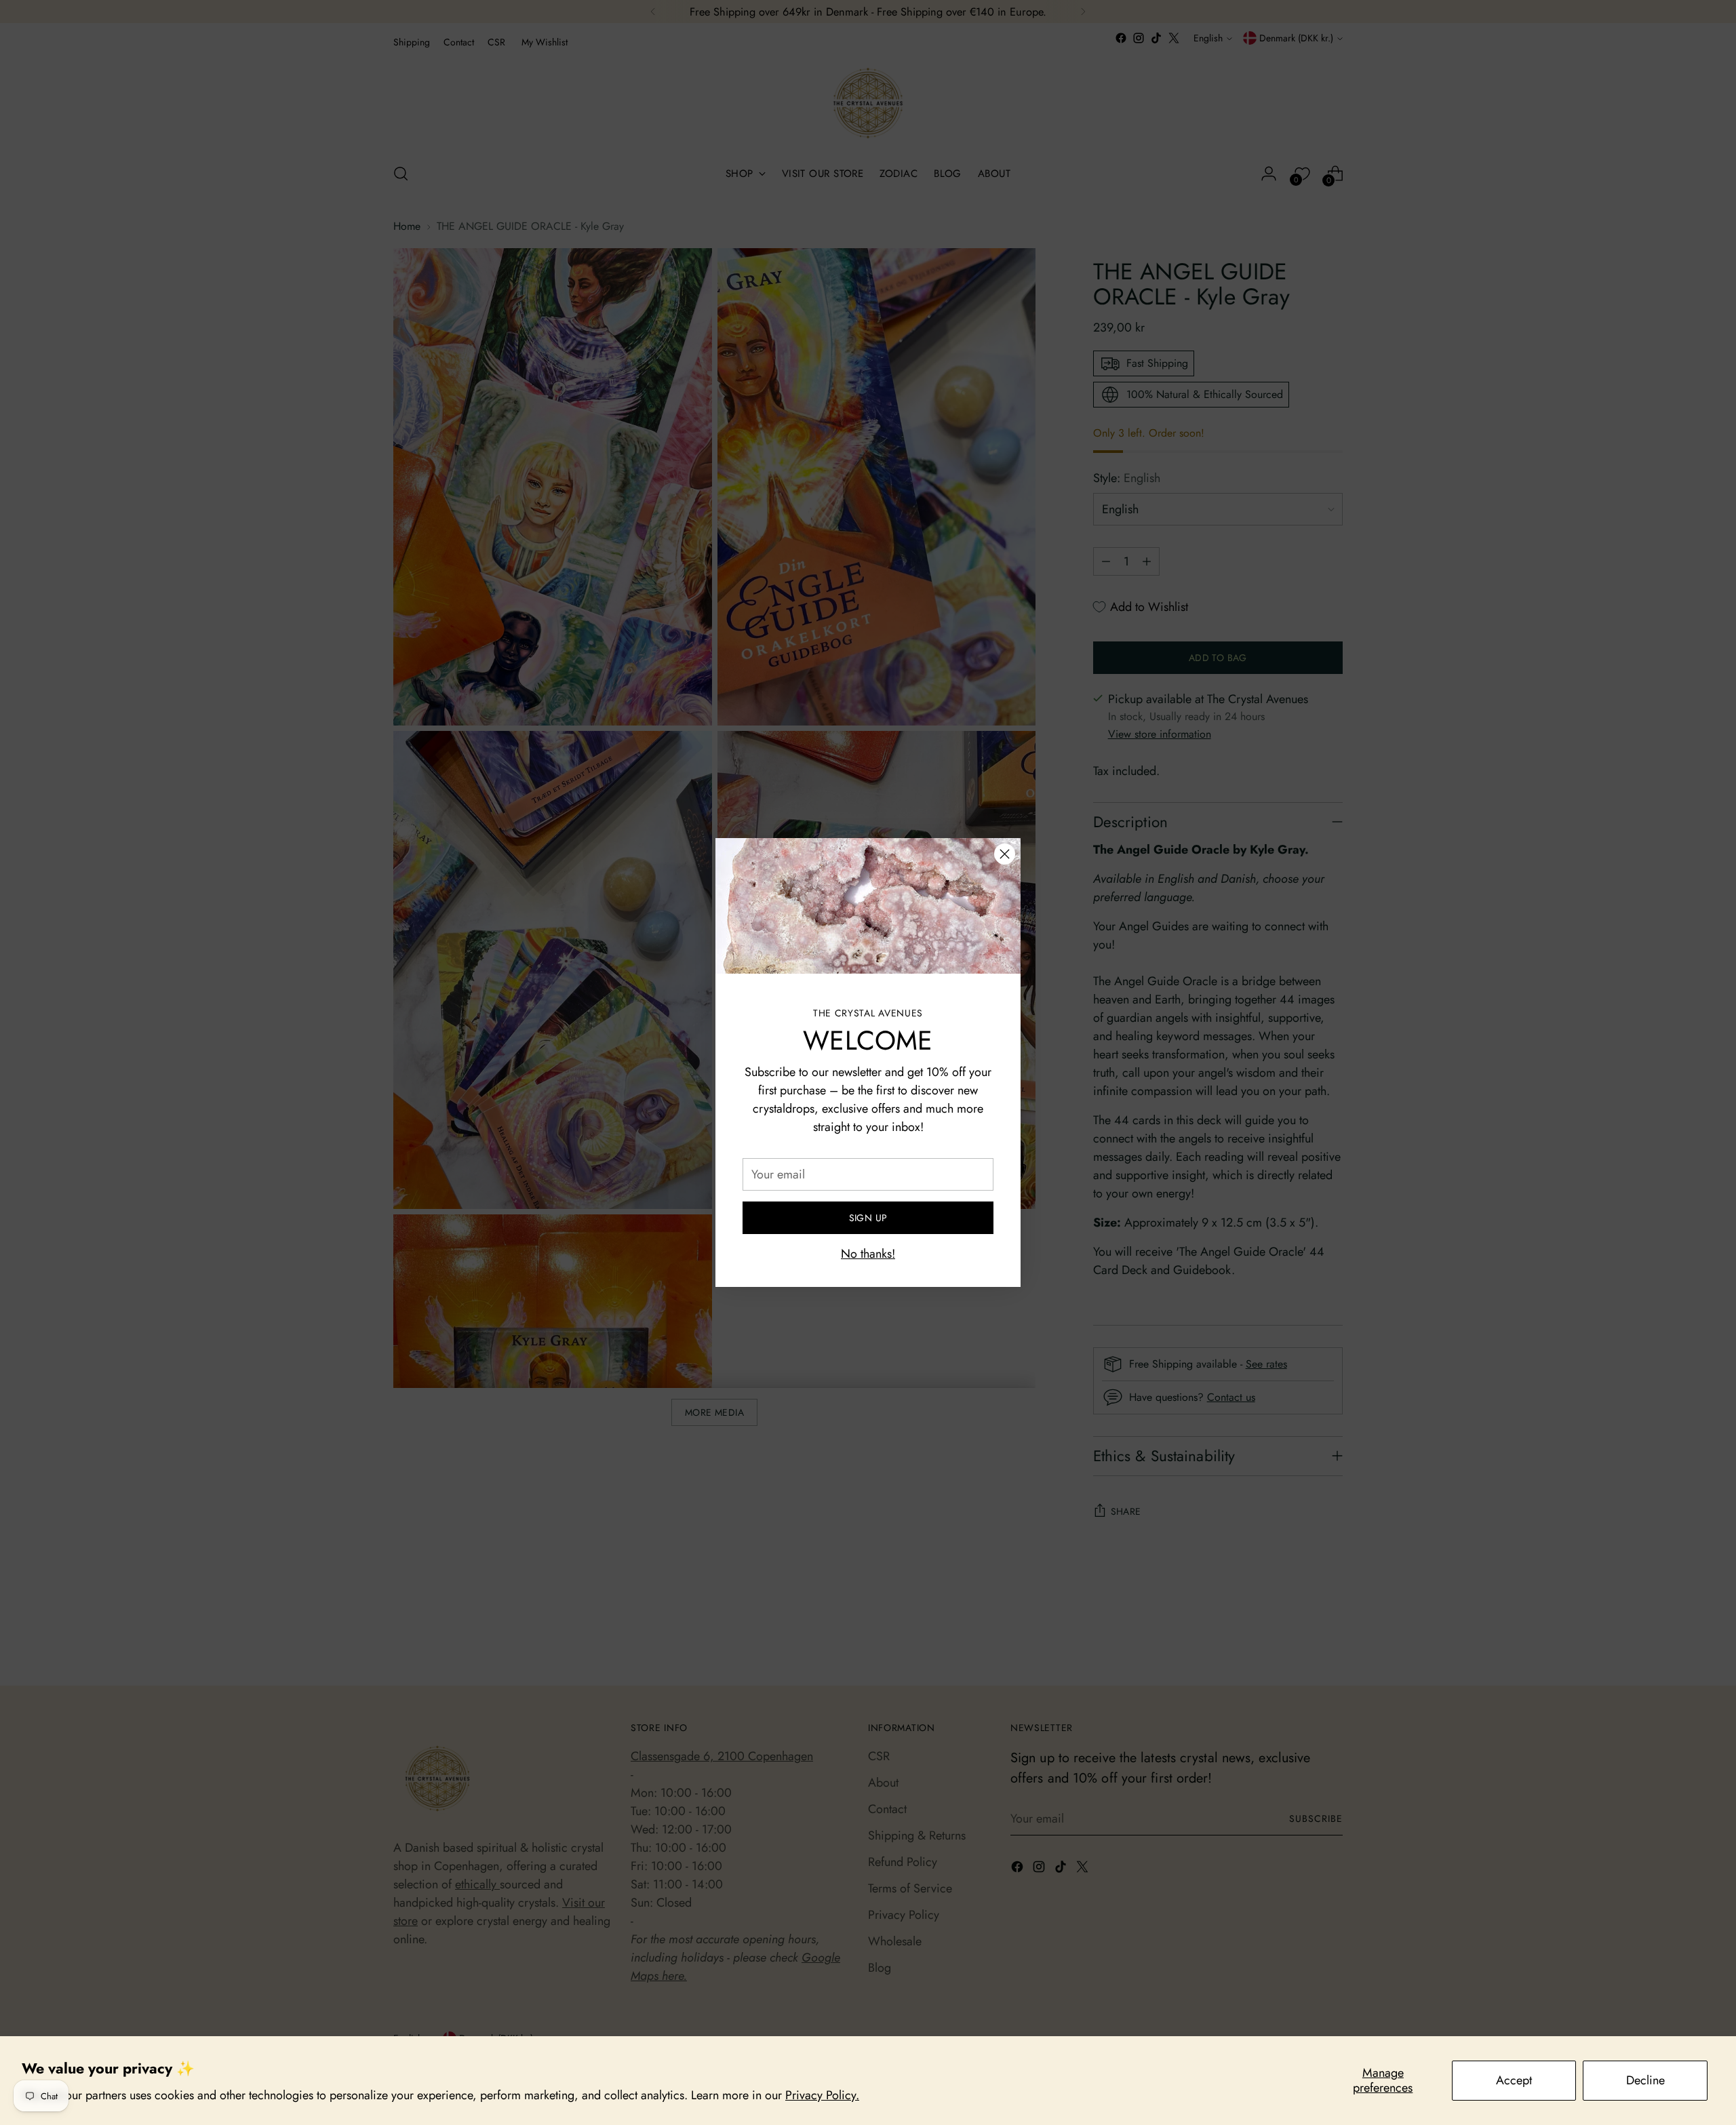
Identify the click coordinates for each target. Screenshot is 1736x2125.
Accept (1514, 2080)
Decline (1645, 2080)
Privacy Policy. (822, 2095)
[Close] (1005, 854)
